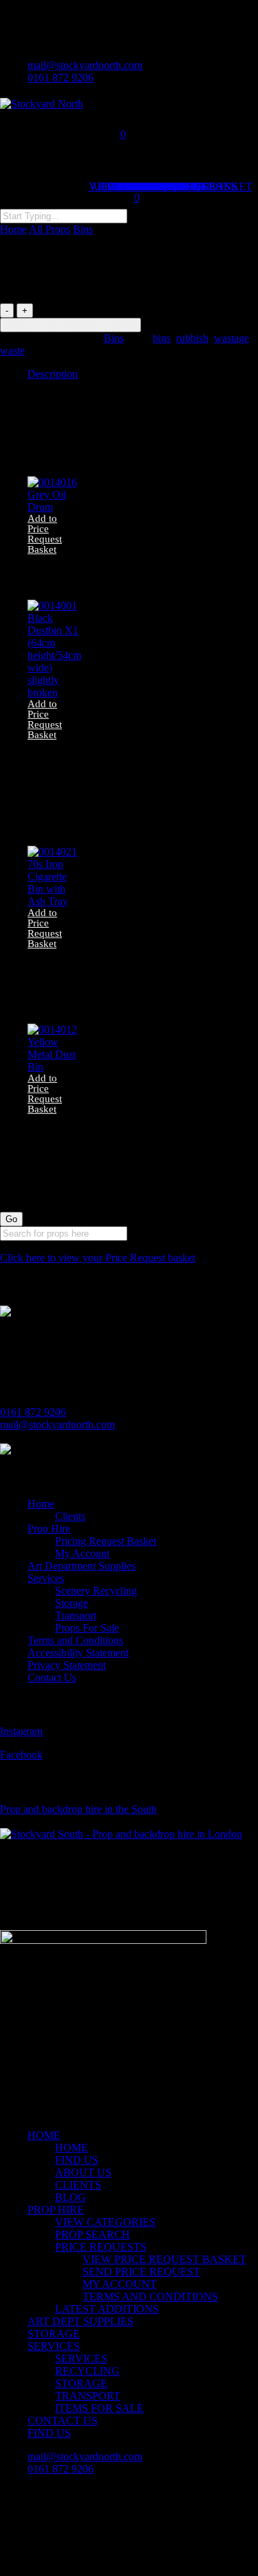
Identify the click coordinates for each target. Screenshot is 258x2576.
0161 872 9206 (33, 1412)
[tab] (143, 374)
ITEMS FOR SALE (99, 2408)
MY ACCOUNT (120, 2284)
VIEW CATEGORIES (105, 2222)
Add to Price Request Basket (71, 325)
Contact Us (52, 1677)
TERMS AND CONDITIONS (150, 2296)
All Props (50, 229)
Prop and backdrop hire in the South (78, 1809)
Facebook (21, 1755)
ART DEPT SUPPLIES (80, 2321)
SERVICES (54, 2346)
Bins (83, 229)
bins (162, 338)
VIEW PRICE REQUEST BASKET (164, 2259)
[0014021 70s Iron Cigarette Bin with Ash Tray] (54, 901)
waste (12, 351)
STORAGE (54, 2334)
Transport (76, 1615)
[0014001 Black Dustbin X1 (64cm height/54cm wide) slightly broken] (54, 692)
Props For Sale (87, 1628)
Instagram (21, 1731)
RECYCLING (87, 2371)
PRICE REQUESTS (101, 2247)
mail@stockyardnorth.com (57, 1424)
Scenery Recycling (96, 1591)
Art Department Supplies (82, 1566)
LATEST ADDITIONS (107, 2309)
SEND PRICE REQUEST (141, 2272)
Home (13, 229)
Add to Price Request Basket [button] (45, 534)
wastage (232, 338)
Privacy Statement (67, 1665)
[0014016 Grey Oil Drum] (54, 507)
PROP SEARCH (93, 2234)
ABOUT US (83, 2172)
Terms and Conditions (75, 1640)
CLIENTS (78, 2185)
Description (53, 374)
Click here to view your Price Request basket (98, 1258)
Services (46, 1578)
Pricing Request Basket (106, 1541)
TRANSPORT (88, 2396)
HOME (44, 2135)
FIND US (77, 2160)
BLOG (71, 2197)
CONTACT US (63, 2421)
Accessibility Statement (78, 1653)
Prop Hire (49, 1529)
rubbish (192, 338)
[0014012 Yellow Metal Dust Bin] (54, 1067)
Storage (72, 1603)
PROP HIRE (56, 2210)
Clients (70, 1516)
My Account (82, 1553)
